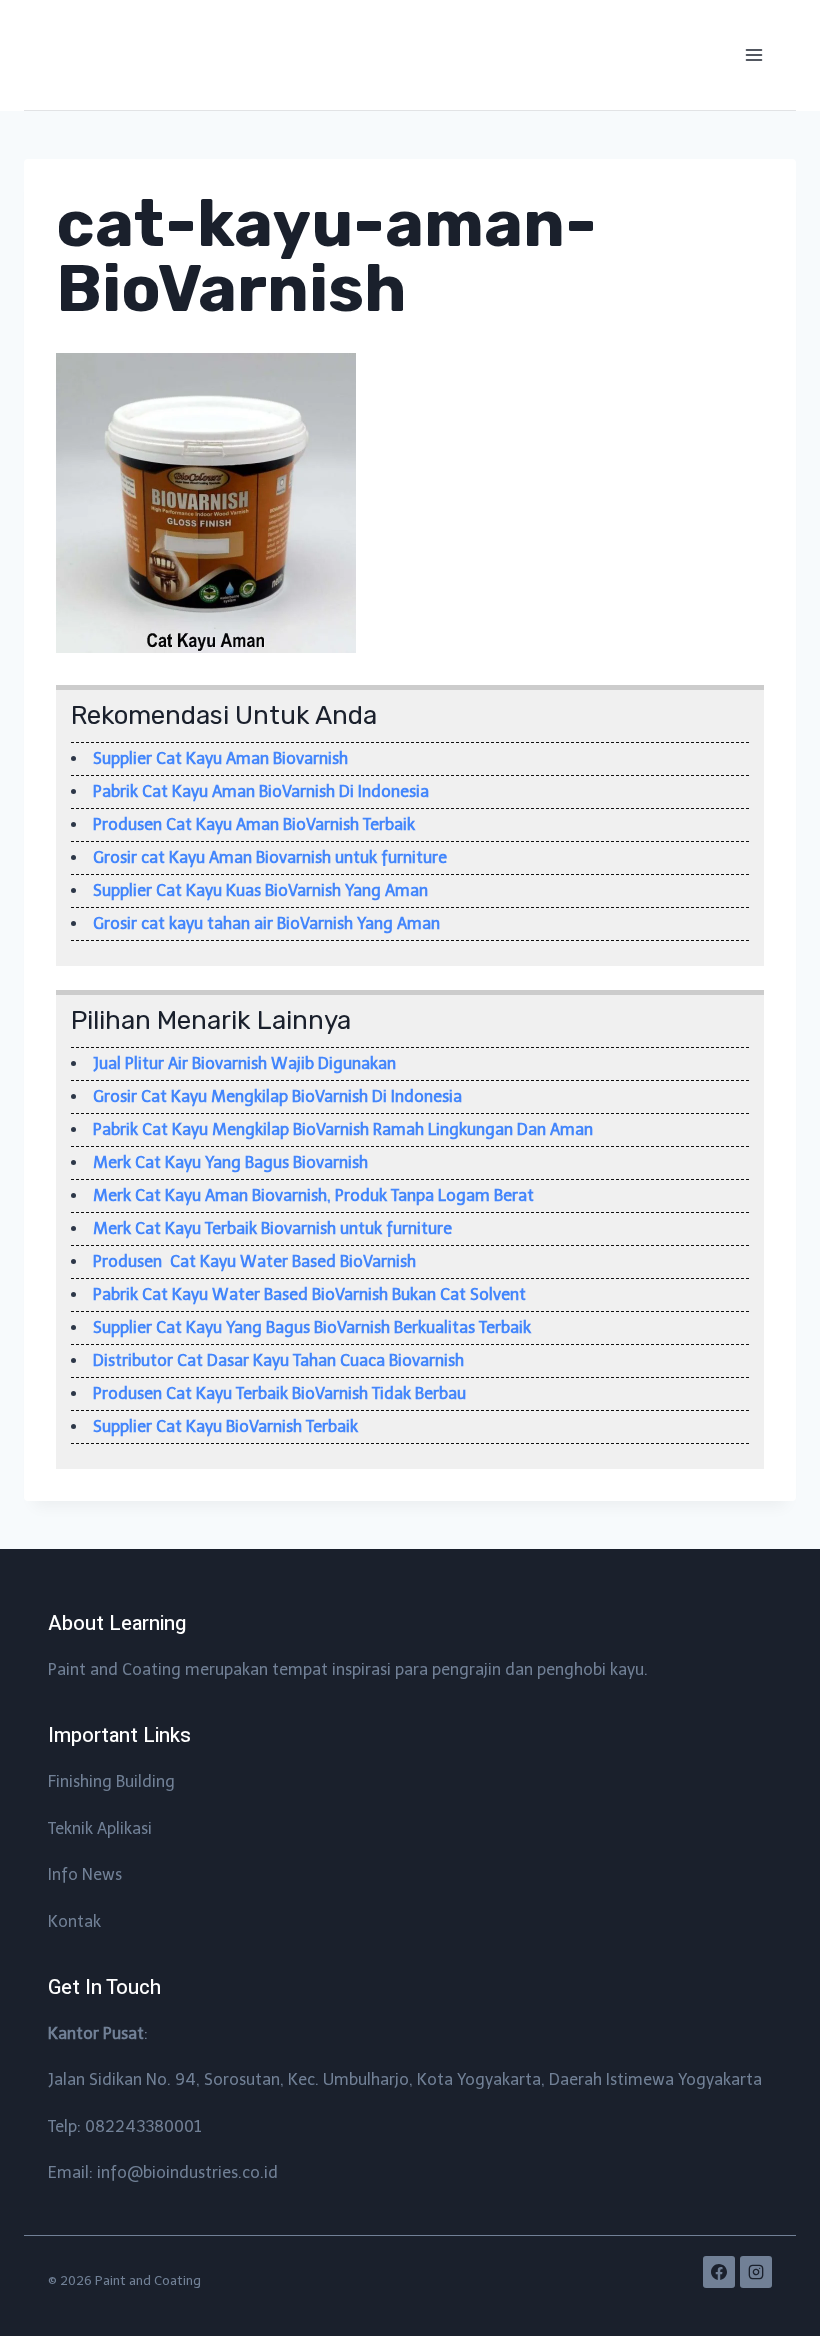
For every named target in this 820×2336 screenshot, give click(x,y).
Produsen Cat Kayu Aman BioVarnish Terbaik (254, 824)
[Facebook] (719, 2272)
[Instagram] (756, 2272)
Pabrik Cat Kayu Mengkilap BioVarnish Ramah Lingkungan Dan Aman (343, 1129)
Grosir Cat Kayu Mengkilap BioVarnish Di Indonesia (277, 1096)
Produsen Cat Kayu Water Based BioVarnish (254, 1261)
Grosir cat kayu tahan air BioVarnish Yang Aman (266, 923)
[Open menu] (753, 54)
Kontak (74, 1921)
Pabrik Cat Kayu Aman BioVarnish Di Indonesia (261, 791)
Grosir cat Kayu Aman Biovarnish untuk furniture (270, 857)
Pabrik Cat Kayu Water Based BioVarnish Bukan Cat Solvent (309, 1294)
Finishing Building (111, 1781)
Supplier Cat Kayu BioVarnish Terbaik (225, 1426)
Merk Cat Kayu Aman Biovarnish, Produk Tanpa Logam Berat (313, 1195)
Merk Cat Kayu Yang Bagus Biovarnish (230, 1162)
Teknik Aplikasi (100, 1828)
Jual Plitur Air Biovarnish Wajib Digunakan (244, 1063)
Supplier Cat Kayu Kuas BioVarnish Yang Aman (260, 890)
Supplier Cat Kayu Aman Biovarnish (220, 758)
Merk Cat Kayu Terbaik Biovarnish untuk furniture (272, 1228)
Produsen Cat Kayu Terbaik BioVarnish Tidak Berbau (279, 1393)
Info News (85, 1874)
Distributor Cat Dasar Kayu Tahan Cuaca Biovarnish (278, 1360)
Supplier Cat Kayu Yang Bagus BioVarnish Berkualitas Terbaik (312, 1327)
